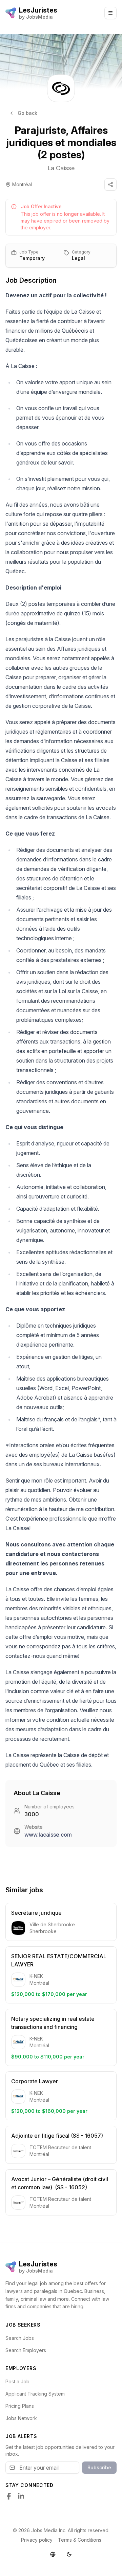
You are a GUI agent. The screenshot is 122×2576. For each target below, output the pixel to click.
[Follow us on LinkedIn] (21, 2496)
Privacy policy (37, 2540)
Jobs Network (21, 2418)
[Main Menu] (110, 13)
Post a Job (17, 2381)
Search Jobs (20, 2338)
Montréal (22, 184)
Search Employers (26, 2350)
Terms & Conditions (80, 2540)
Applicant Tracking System (35, 2394)
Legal (78, 258)
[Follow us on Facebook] (9, 2496)
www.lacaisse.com (48, 1835)
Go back (27, 113)
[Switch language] (53, 2554)
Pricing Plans (20, 2406)
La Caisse (61, 168)
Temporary (32, 258)
